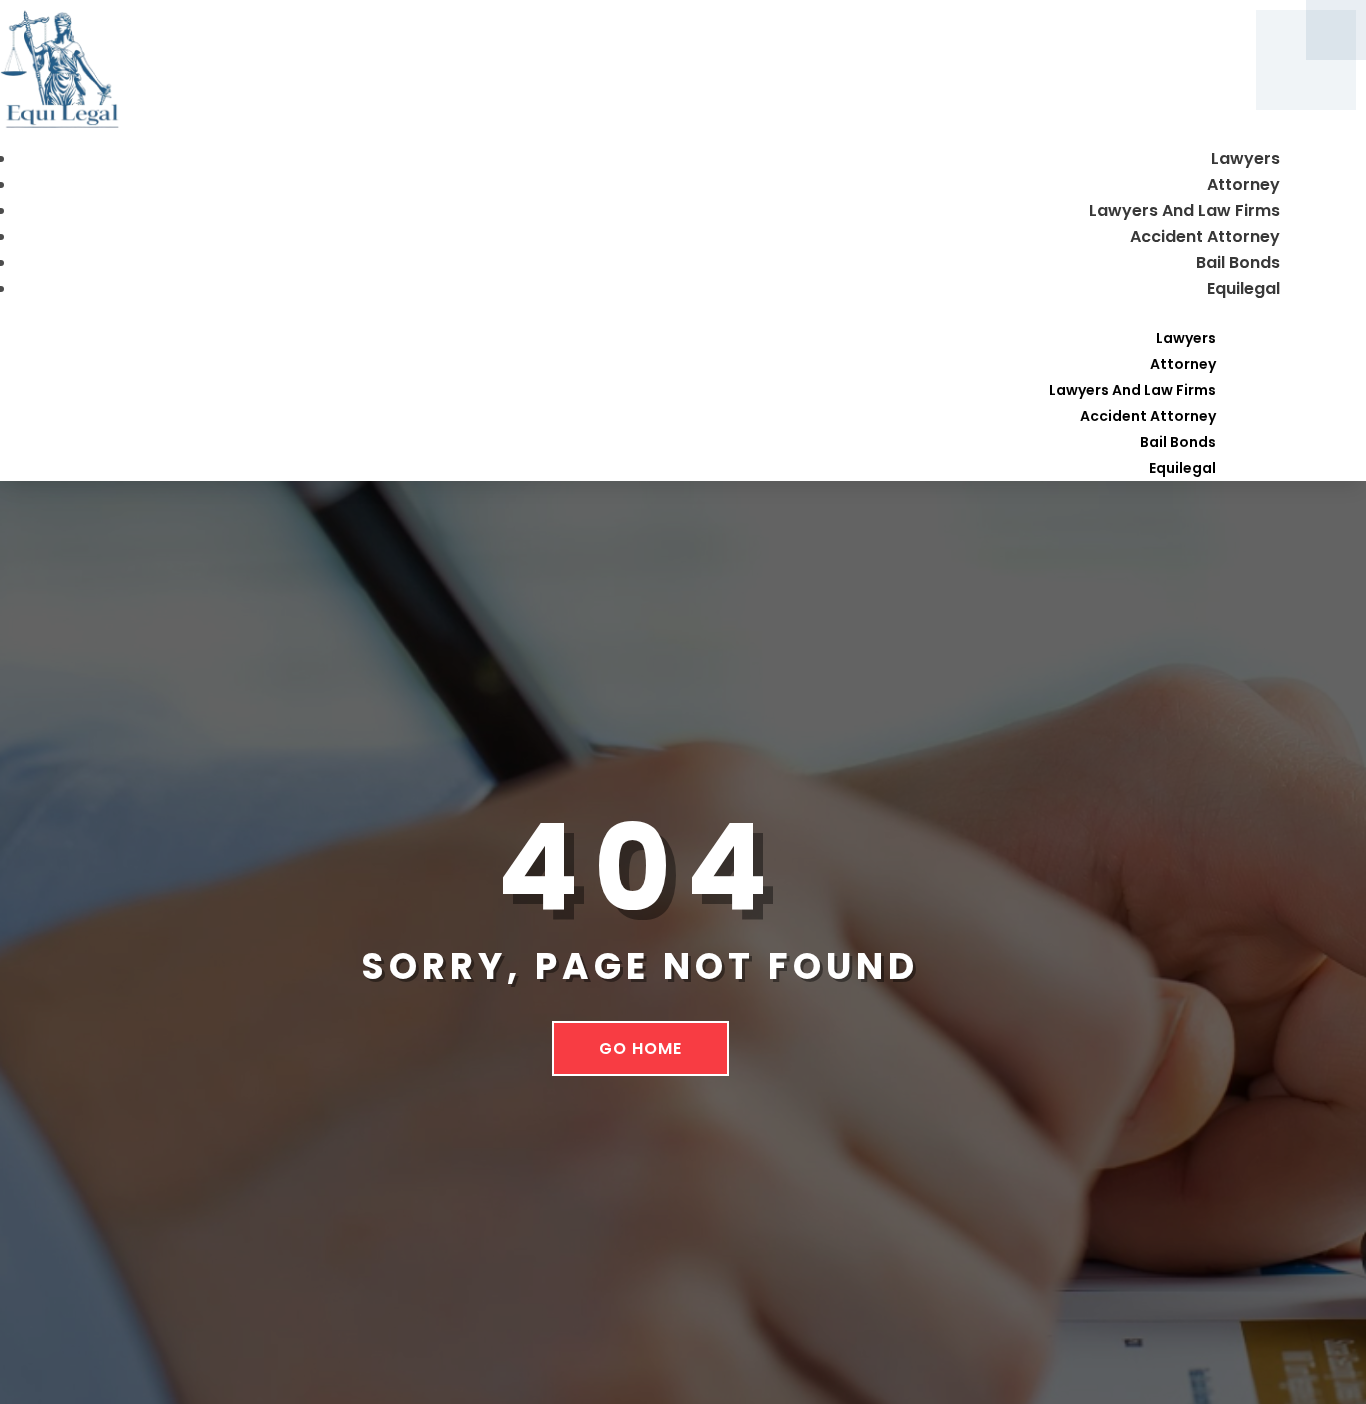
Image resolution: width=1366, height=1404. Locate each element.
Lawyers (1245, 158)
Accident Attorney (1205, 236)
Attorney (1243, 184)
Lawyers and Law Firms (1184, 210)
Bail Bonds (1238, 262)
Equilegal (1243, 288)
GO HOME (640, 1048)
